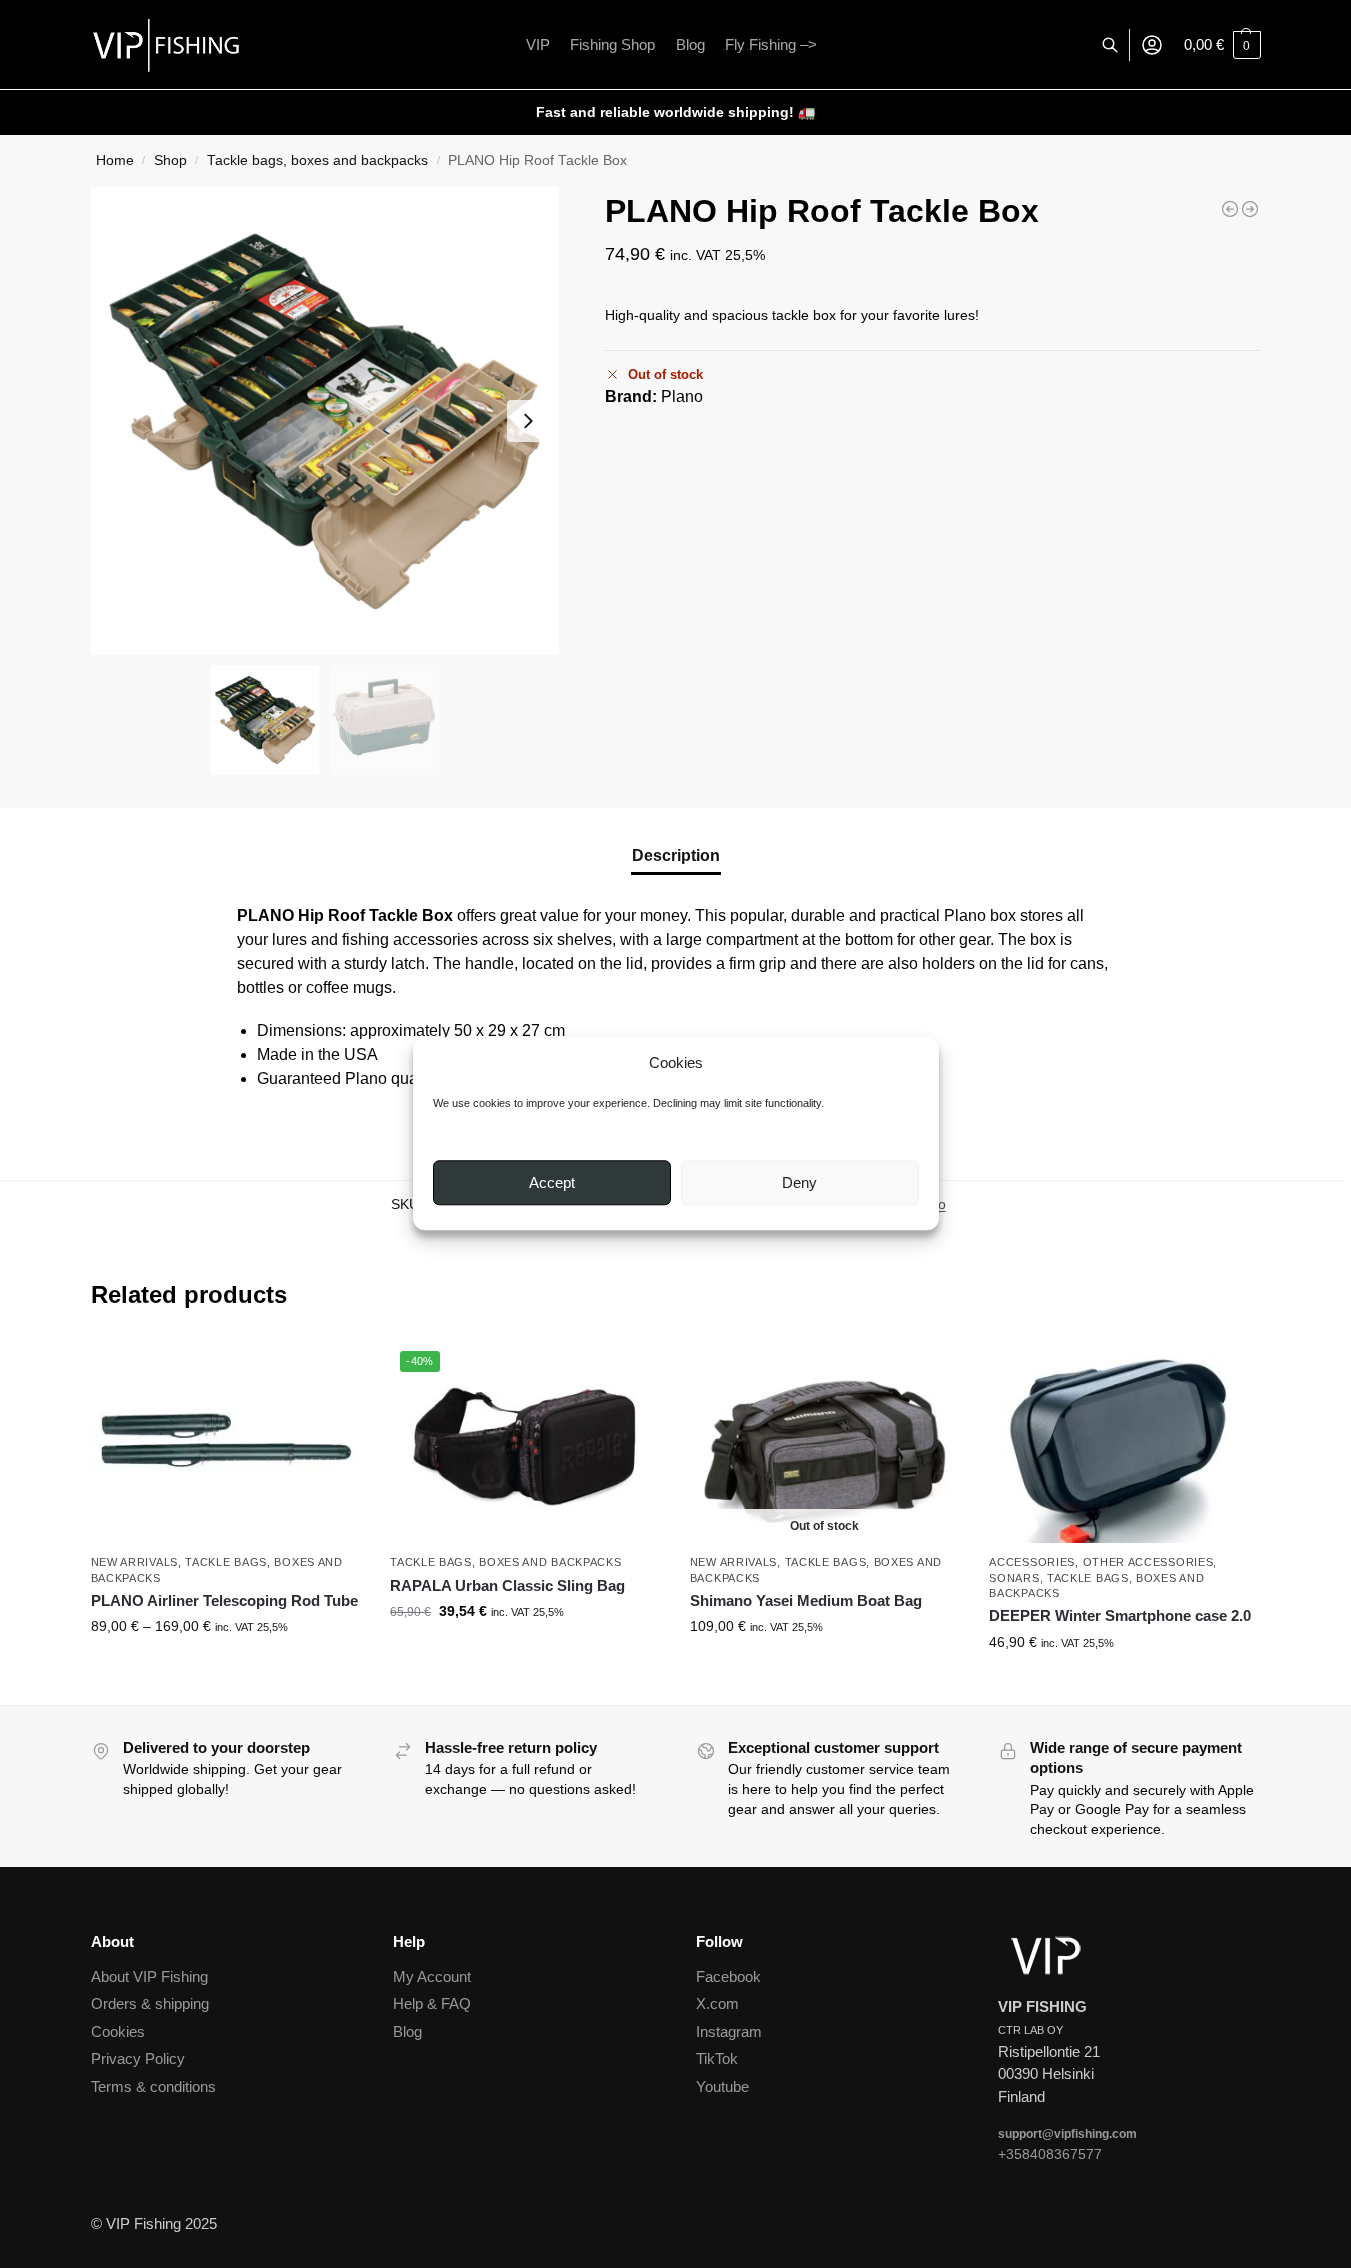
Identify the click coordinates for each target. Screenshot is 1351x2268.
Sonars (1014, 1578)
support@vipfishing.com (1067, 2134)
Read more (824, 1669)
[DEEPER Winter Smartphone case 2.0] (1124, 1442)
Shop (170, 160)
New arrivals (134, 1562)
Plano (682, 396)
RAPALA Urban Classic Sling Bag (507, 1585)
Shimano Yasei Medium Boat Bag (806, 1600)
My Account (432, 1976)
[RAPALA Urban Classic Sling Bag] (1230, 209)
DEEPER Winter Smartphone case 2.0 (1120, 1615)
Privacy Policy (138, 2058)
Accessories (1032, 1562)
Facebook (728, 1976)
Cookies (118, 2031)
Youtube (722, 2086)
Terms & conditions (153, 2086)
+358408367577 (1050, 2154)
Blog (407, 2031)
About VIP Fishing (149, 1976)
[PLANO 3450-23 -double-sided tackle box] (1250, 209)
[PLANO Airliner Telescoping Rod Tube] (226, 1442)
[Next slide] (528, 421)
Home (115, 160)
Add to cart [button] (525, 1654)
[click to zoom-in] (325, 421)
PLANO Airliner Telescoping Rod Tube (224, 1600)
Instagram (729, 2031)
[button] (1222, 45)
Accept (552, 1182)
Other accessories (1148, 1562)
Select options (225, 1669)
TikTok (717, 2058)
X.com (717, 2003)
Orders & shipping (150, 2003)
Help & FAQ (432, 2003)
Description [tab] (676, 855)
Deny (799, 1182)
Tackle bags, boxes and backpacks (317, 160)
